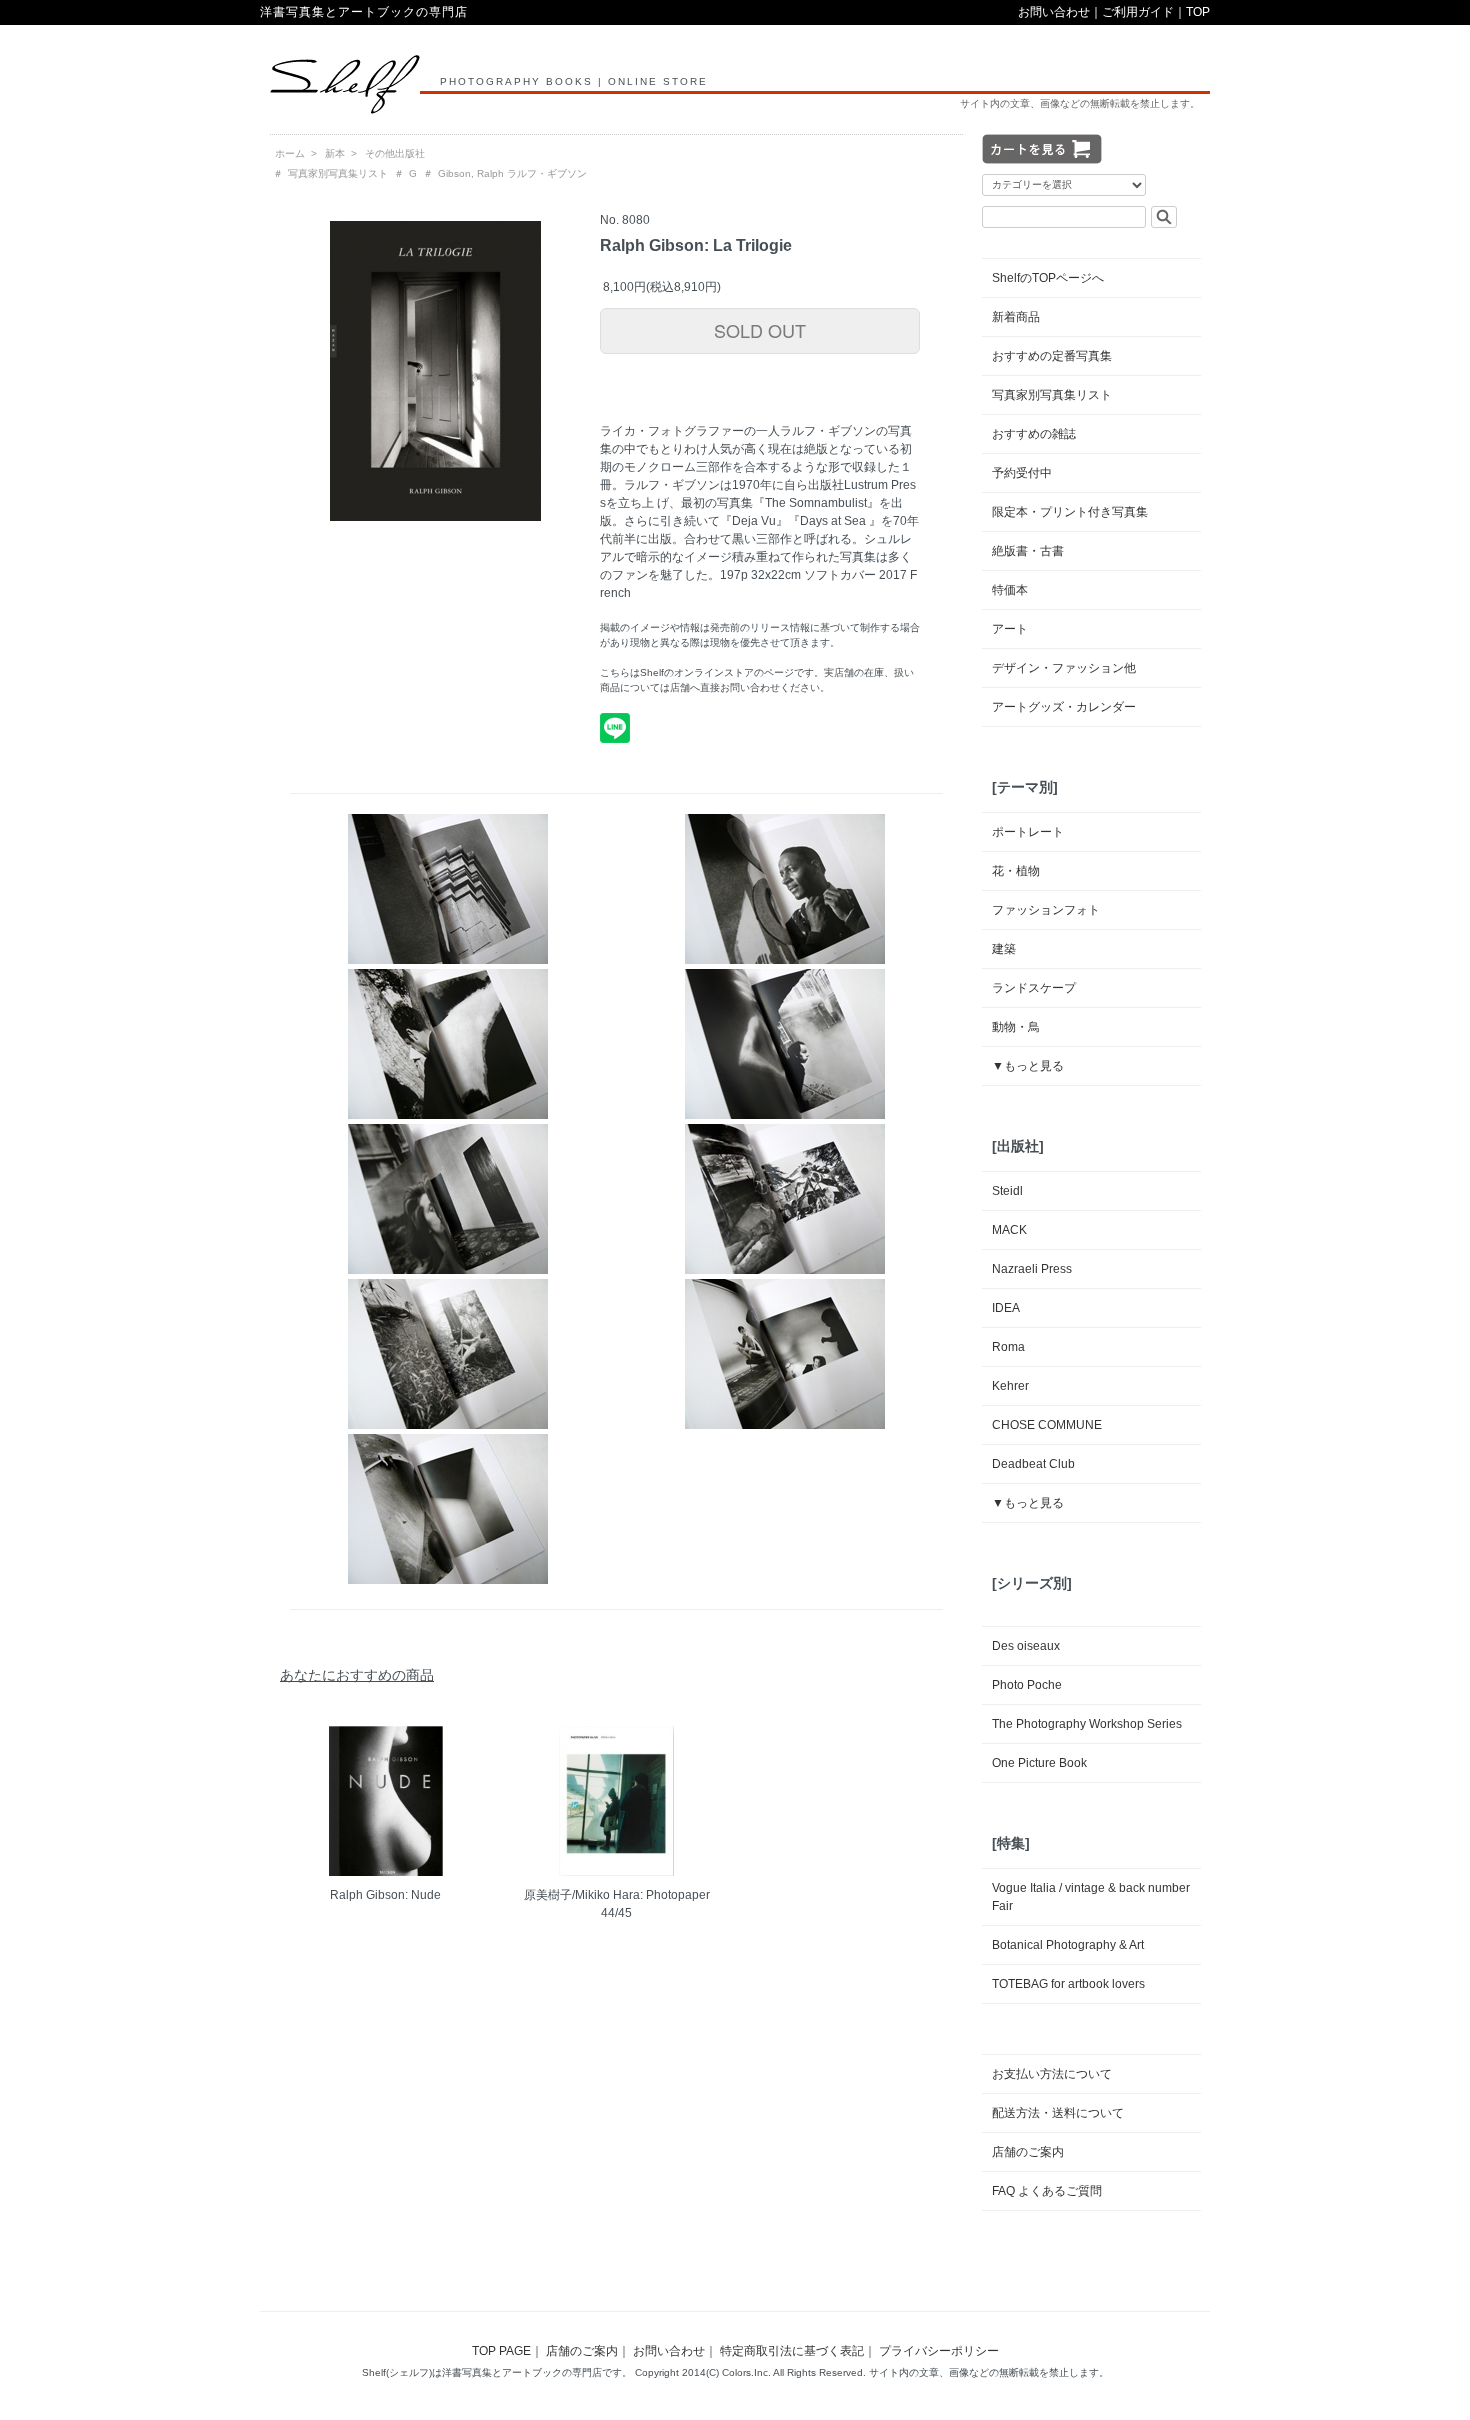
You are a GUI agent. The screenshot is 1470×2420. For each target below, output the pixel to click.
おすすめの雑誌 (1034, 434)
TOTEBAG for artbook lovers (1068, 1984)
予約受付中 (1022, 473)
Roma (1008, 1347)
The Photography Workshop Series (1087, 1724)
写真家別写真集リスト (338, 173)
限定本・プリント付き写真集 (1070, 512)
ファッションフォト (1046, 910)
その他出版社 (395, 153)
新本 (335, 153)
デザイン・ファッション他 (1064, 668)
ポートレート (1028, 832)
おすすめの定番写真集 (1052, 356)
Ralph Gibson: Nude (385, 1895)
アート (1010, 629)
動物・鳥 (1016, 1027)
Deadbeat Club (1033, 1464)
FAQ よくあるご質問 (1047, 2191)
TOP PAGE (501, 2351)
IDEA (1006, 1308)
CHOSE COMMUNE (1047, 1425)
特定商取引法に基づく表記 (792, 2351)
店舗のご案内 (1028, 2152)
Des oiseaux (1026, 1646)
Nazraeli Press (1032, 1269)
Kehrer (1010, 1386)
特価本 (1010, 590)
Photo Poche (1027, 1685)
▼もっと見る (1028, 1066)
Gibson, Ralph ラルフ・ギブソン (512, 173)
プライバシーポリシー (939, 2351)
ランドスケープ (1034, 988)
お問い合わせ (1054, 12)
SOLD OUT (760, 330)
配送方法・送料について (1058, 2113)
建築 (1004, 949)
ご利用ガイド (1138, 12)
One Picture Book (1039, 1763)
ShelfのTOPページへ (1048, 278)
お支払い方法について (1052, 2074)
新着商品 (1016, 317)
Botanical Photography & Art (1068, 1945)
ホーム (290, 153)
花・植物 (1016, 871)
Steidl (1007, 1191)
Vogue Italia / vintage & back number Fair (1091, 1897)
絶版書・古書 (1028, 551)
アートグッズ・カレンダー (1064, 707)
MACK (1009, 1230)
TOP (1198, 12)
